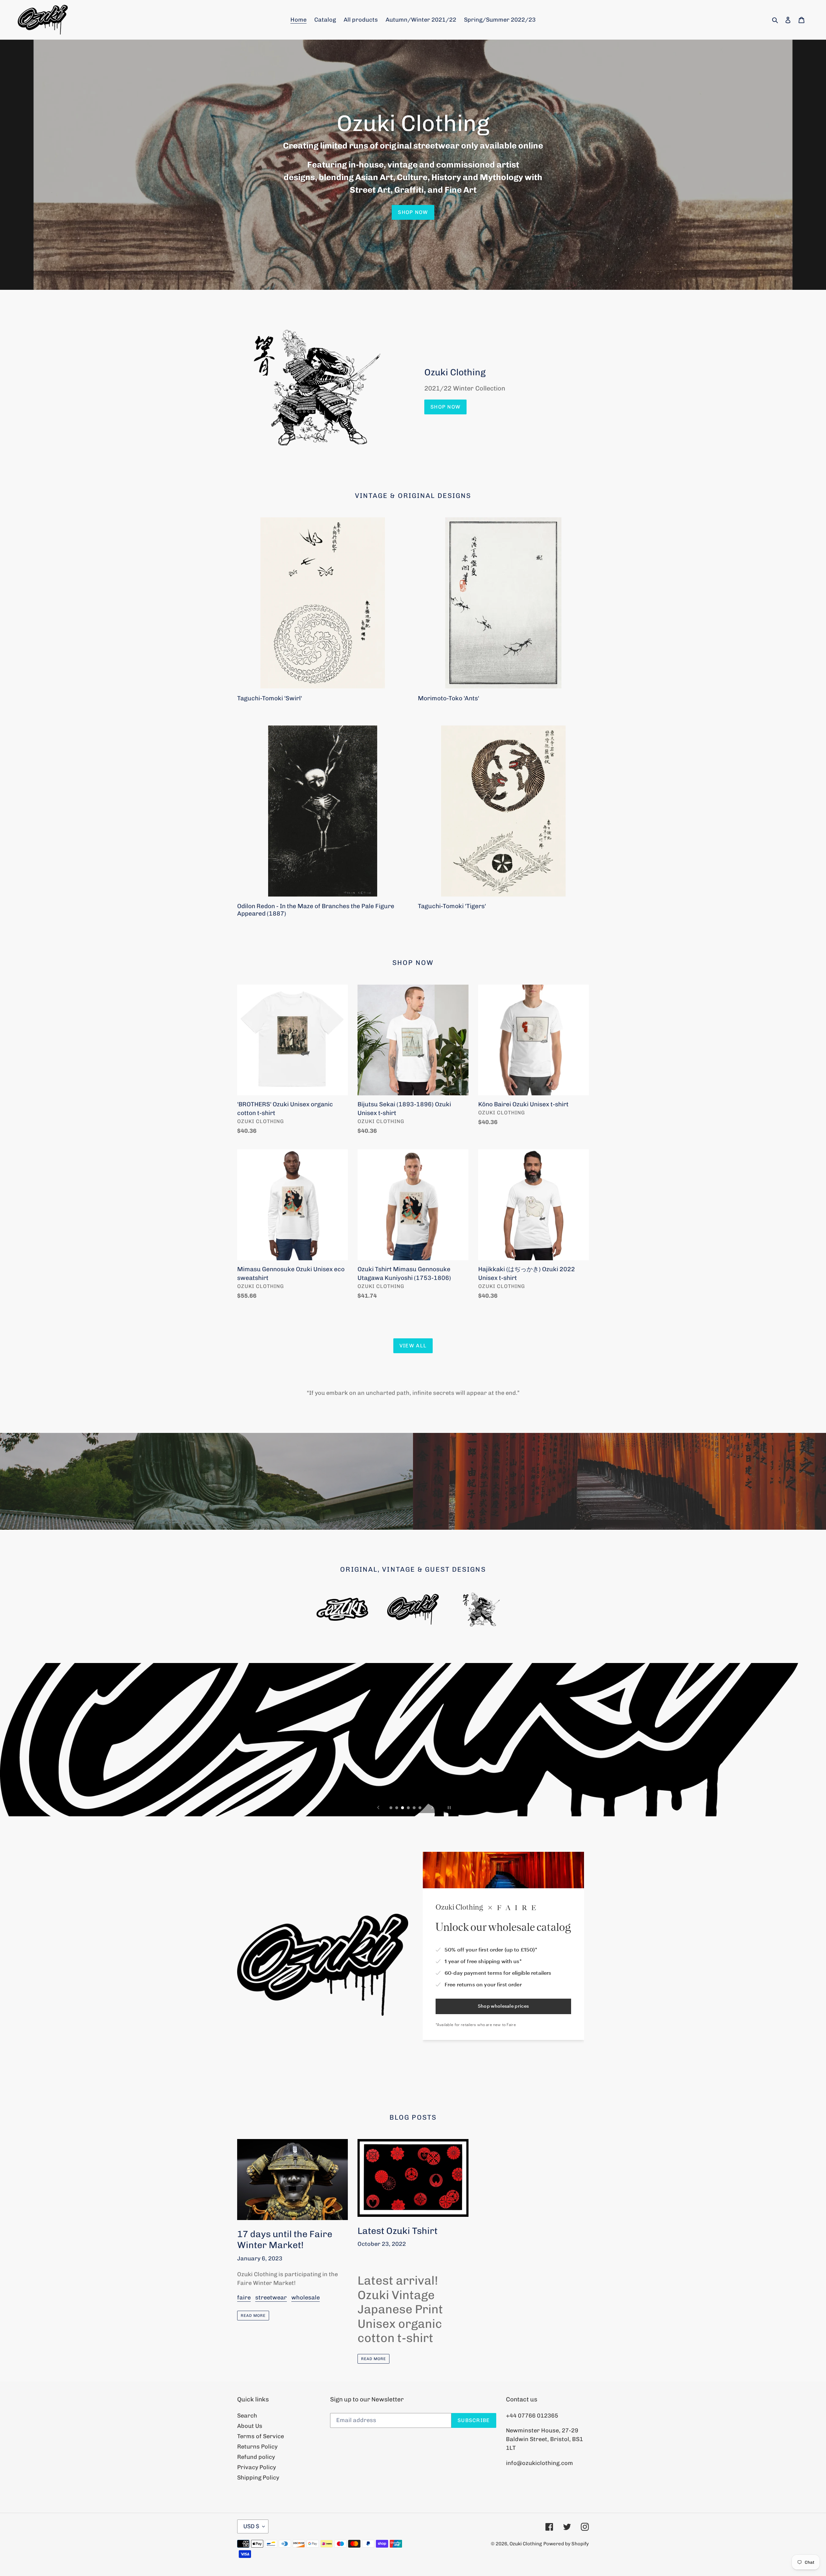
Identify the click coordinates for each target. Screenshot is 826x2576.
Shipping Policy (258, 2478)
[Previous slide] (378, 1808)
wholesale (306, 2297)
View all (413, 1346)
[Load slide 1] (391, 1808)
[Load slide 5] (415, 1808)
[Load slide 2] (397, 1808)
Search (247, 2416)
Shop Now (445, 407)
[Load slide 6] (420, 1808)
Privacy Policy (257, 2467)
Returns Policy (257, 2447)
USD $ (251, 2526)
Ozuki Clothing (526, 2544)
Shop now (413, 212)
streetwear (271, 2297)
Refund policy (256, 2457)
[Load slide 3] (403, 1808)
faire (244, 2297)
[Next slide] (432, 1808)
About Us (250, 2426)
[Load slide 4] (409, 1808)
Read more (253, 2316)
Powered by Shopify (566, 2544)
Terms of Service (261, 2436)
